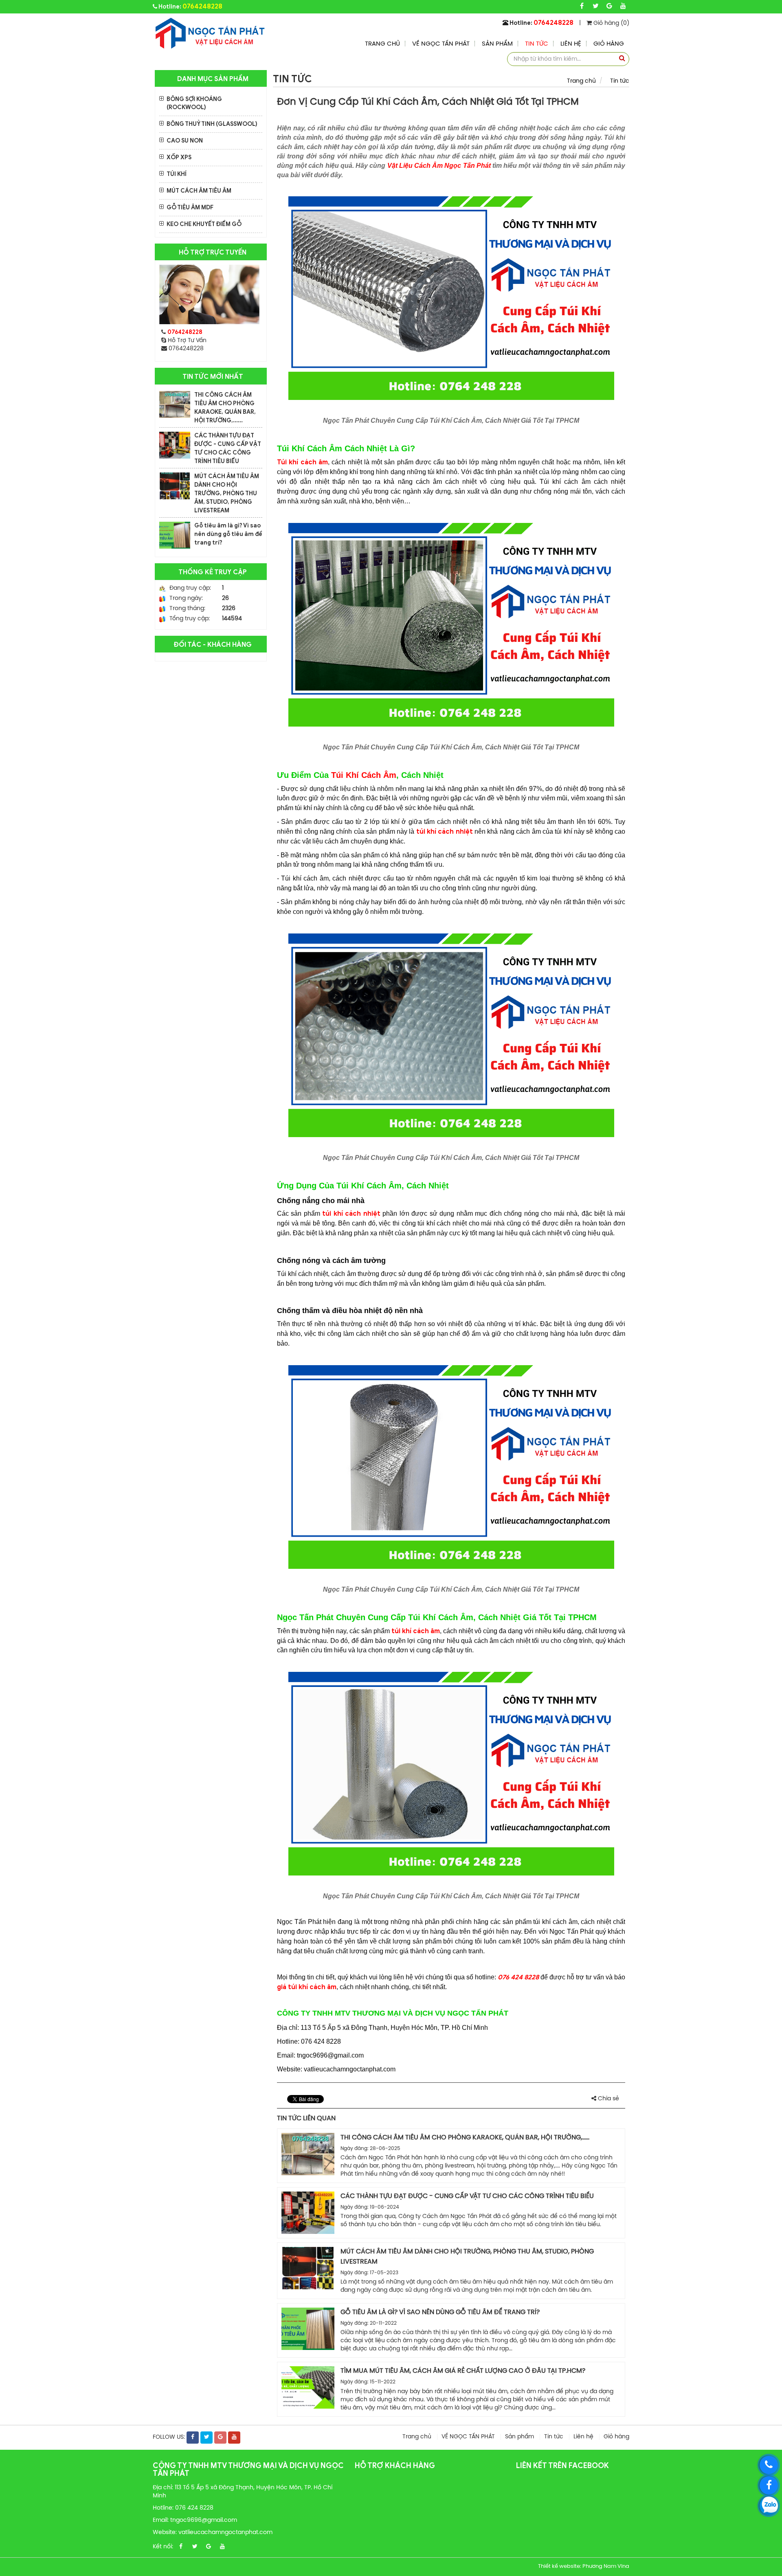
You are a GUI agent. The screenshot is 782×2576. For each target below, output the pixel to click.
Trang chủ (382, 44)
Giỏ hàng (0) (611, 23)
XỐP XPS (179, 157)
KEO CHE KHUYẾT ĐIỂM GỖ (204, 224)
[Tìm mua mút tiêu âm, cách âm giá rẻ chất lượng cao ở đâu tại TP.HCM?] (308, 2387)
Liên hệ (571, 44)
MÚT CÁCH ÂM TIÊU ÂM (199, 191)
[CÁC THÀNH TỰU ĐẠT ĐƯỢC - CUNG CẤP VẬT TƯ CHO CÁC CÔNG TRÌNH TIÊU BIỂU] (175, 445)
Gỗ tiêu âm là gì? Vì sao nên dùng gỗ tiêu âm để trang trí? (228, 534)
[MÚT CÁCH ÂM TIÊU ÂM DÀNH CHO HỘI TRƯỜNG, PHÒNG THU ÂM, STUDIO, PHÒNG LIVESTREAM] (175, 486)
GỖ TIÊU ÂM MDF (190, 208)
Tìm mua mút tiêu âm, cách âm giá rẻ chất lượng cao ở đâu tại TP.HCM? (463, 2371)
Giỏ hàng (609, 44)
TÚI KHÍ (177, 174)
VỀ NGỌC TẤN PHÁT (441, 44)
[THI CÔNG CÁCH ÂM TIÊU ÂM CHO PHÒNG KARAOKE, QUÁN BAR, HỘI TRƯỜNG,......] (175, 404)
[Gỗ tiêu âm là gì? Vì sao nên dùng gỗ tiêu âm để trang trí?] (175, 535)
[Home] (209, 33)
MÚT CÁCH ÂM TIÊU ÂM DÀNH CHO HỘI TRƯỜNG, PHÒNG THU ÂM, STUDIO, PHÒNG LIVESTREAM (227, 493)
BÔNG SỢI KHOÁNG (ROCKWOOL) (194, 103)
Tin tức (537, 44)
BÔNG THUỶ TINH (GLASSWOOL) (212, 124)
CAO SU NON (185, 141)
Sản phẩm (497, 44)
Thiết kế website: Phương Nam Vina (584, 2566)
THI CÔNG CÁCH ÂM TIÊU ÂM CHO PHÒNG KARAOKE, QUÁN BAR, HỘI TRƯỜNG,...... (465, 2138)
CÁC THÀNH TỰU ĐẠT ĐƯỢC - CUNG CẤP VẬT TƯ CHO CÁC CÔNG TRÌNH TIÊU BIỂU (467, 2196)
